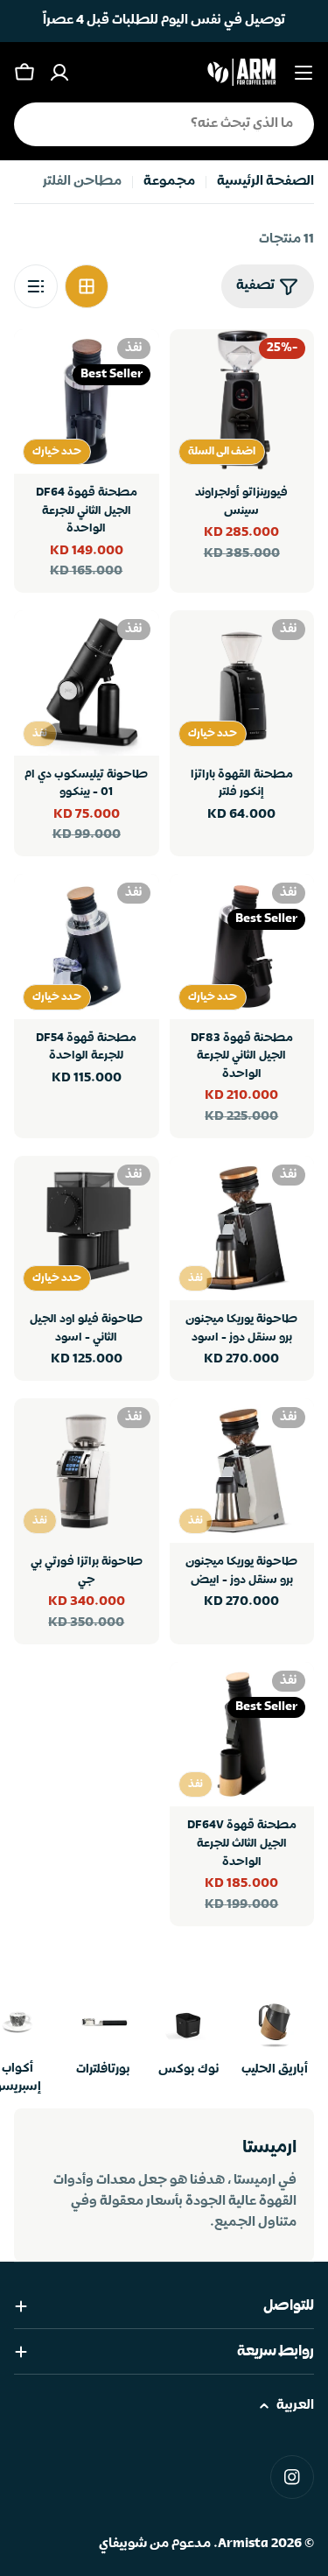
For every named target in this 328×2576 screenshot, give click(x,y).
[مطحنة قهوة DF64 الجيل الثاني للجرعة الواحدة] (87, 402)
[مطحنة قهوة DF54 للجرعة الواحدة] (87, 947)
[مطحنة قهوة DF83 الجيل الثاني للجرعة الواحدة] (242, 947)
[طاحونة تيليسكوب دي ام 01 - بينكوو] (87, 683)
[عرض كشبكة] (87, 286)
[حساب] (59, 73)
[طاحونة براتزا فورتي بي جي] (87, 1471)
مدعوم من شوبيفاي (155, 2544)
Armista (243, 2544)
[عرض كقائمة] (36, 286)
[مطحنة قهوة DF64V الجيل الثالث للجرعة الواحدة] (242, 1735)
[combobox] (164, 124)
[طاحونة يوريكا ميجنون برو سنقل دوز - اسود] (242, 1228)
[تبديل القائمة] (304, 73)
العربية (295, 2406)
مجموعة (169, 182)
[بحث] (38, 124)
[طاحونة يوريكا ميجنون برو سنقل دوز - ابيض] (242, 1471)
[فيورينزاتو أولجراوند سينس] (242, 402)
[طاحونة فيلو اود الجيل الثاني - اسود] (87, 1228)
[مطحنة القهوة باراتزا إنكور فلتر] (242, 683)
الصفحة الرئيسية (265, 182)
